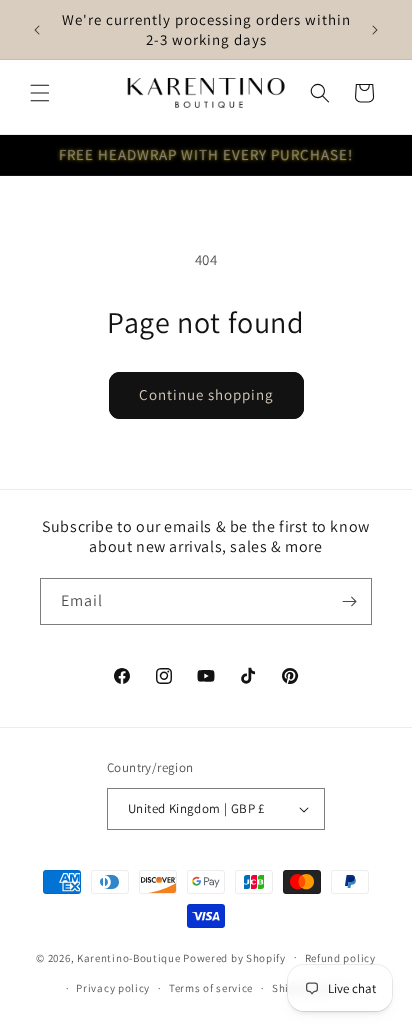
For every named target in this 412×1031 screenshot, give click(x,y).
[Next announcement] (375, 30)
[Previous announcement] (37, 30)
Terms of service (211, 988)
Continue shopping (206, 394)
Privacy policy (113, 988)
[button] (40, 93)
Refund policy (340, 958)
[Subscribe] (349, 601)
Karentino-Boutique (129, 957)
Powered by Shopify (234, 957)
